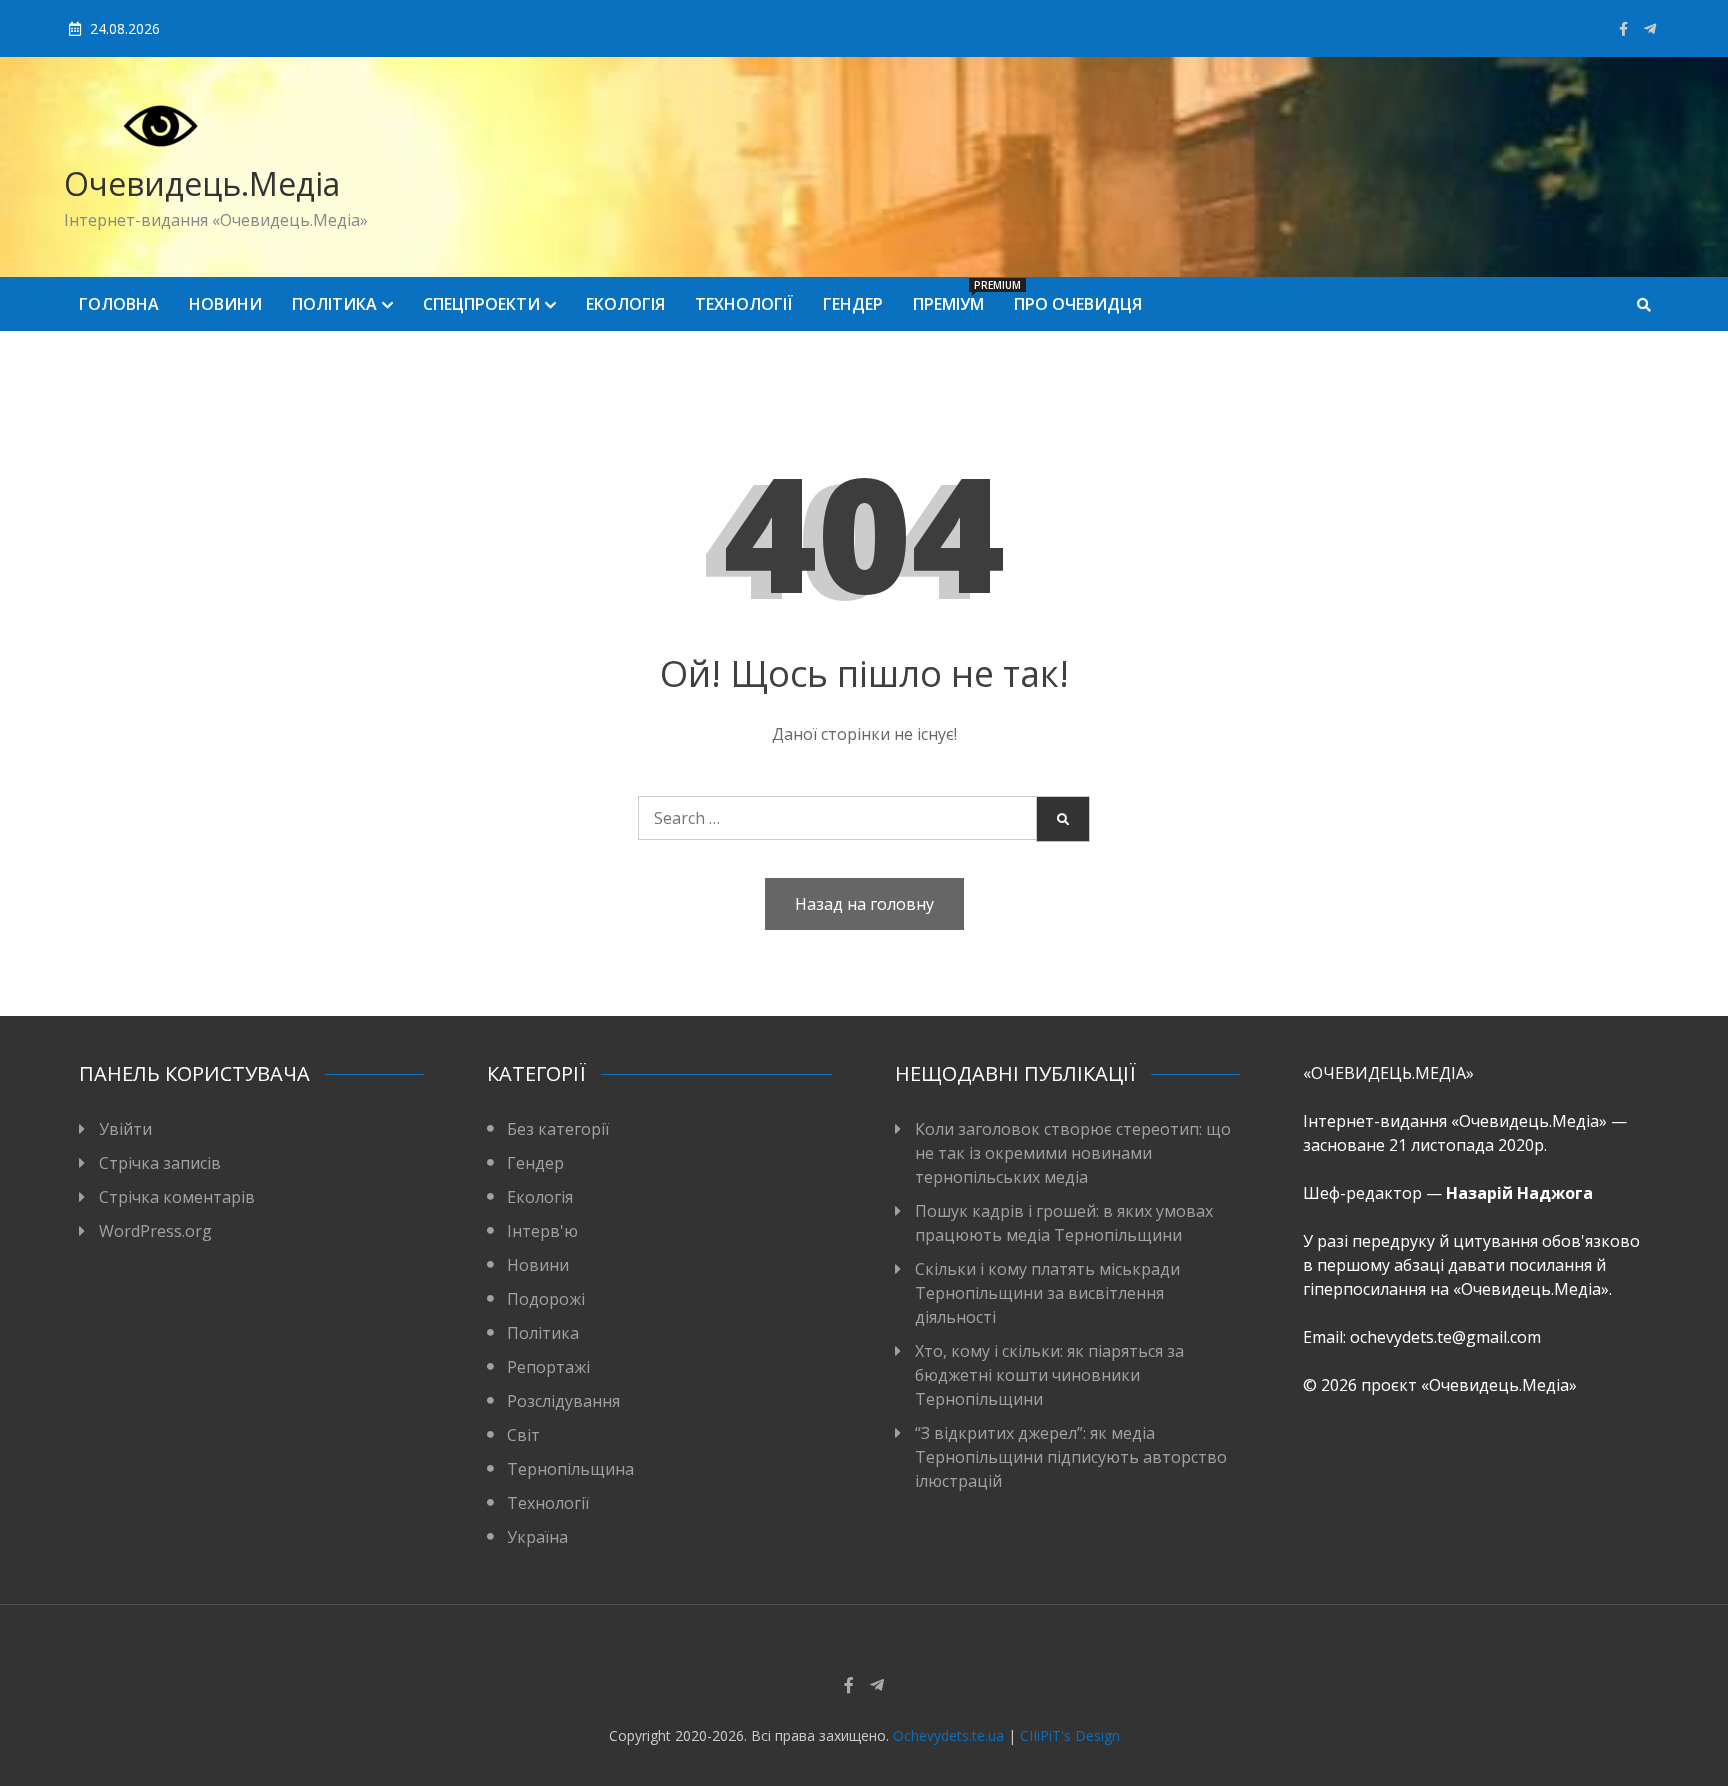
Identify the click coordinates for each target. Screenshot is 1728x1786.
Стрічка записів (160, 1163)
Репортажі (548, 1367)
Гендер (853, 304)
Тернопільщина (570, 1469)
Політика (334, 304)
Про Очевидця (1078, 304)
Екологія (625, 304)
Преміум (956, 296)
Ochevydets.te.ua (948, 1735)
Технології (744, 304)
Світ (523, 1435)
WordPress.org (155, 1231)
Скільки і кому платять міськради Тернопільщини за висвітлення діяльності (1047, 1293)
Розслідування (563, 1401)
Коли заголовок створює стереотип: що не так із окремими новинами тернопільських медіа (1073, 1153)
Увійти (125, 1129)
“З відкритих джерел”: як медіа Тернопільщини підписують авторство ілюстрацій (1071, 1457)
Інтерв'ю (542, 1231)
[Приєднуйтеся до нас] (1650, 28)
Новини (225, 304)
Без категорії (558, 1129)
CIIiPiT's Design (1070, 1735)
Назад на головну (864, 904)
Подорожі (546, 1299)
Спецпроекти (481, 304)
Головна (119, 304)
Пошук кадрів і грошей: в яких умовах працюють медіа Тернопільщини (1064, 1223)
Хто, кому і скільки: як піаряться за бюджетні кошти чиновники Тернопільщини (1049, 1375)
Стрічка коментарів (177, 1197)
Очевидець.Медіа (202, 183)
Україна (537, 1537)
